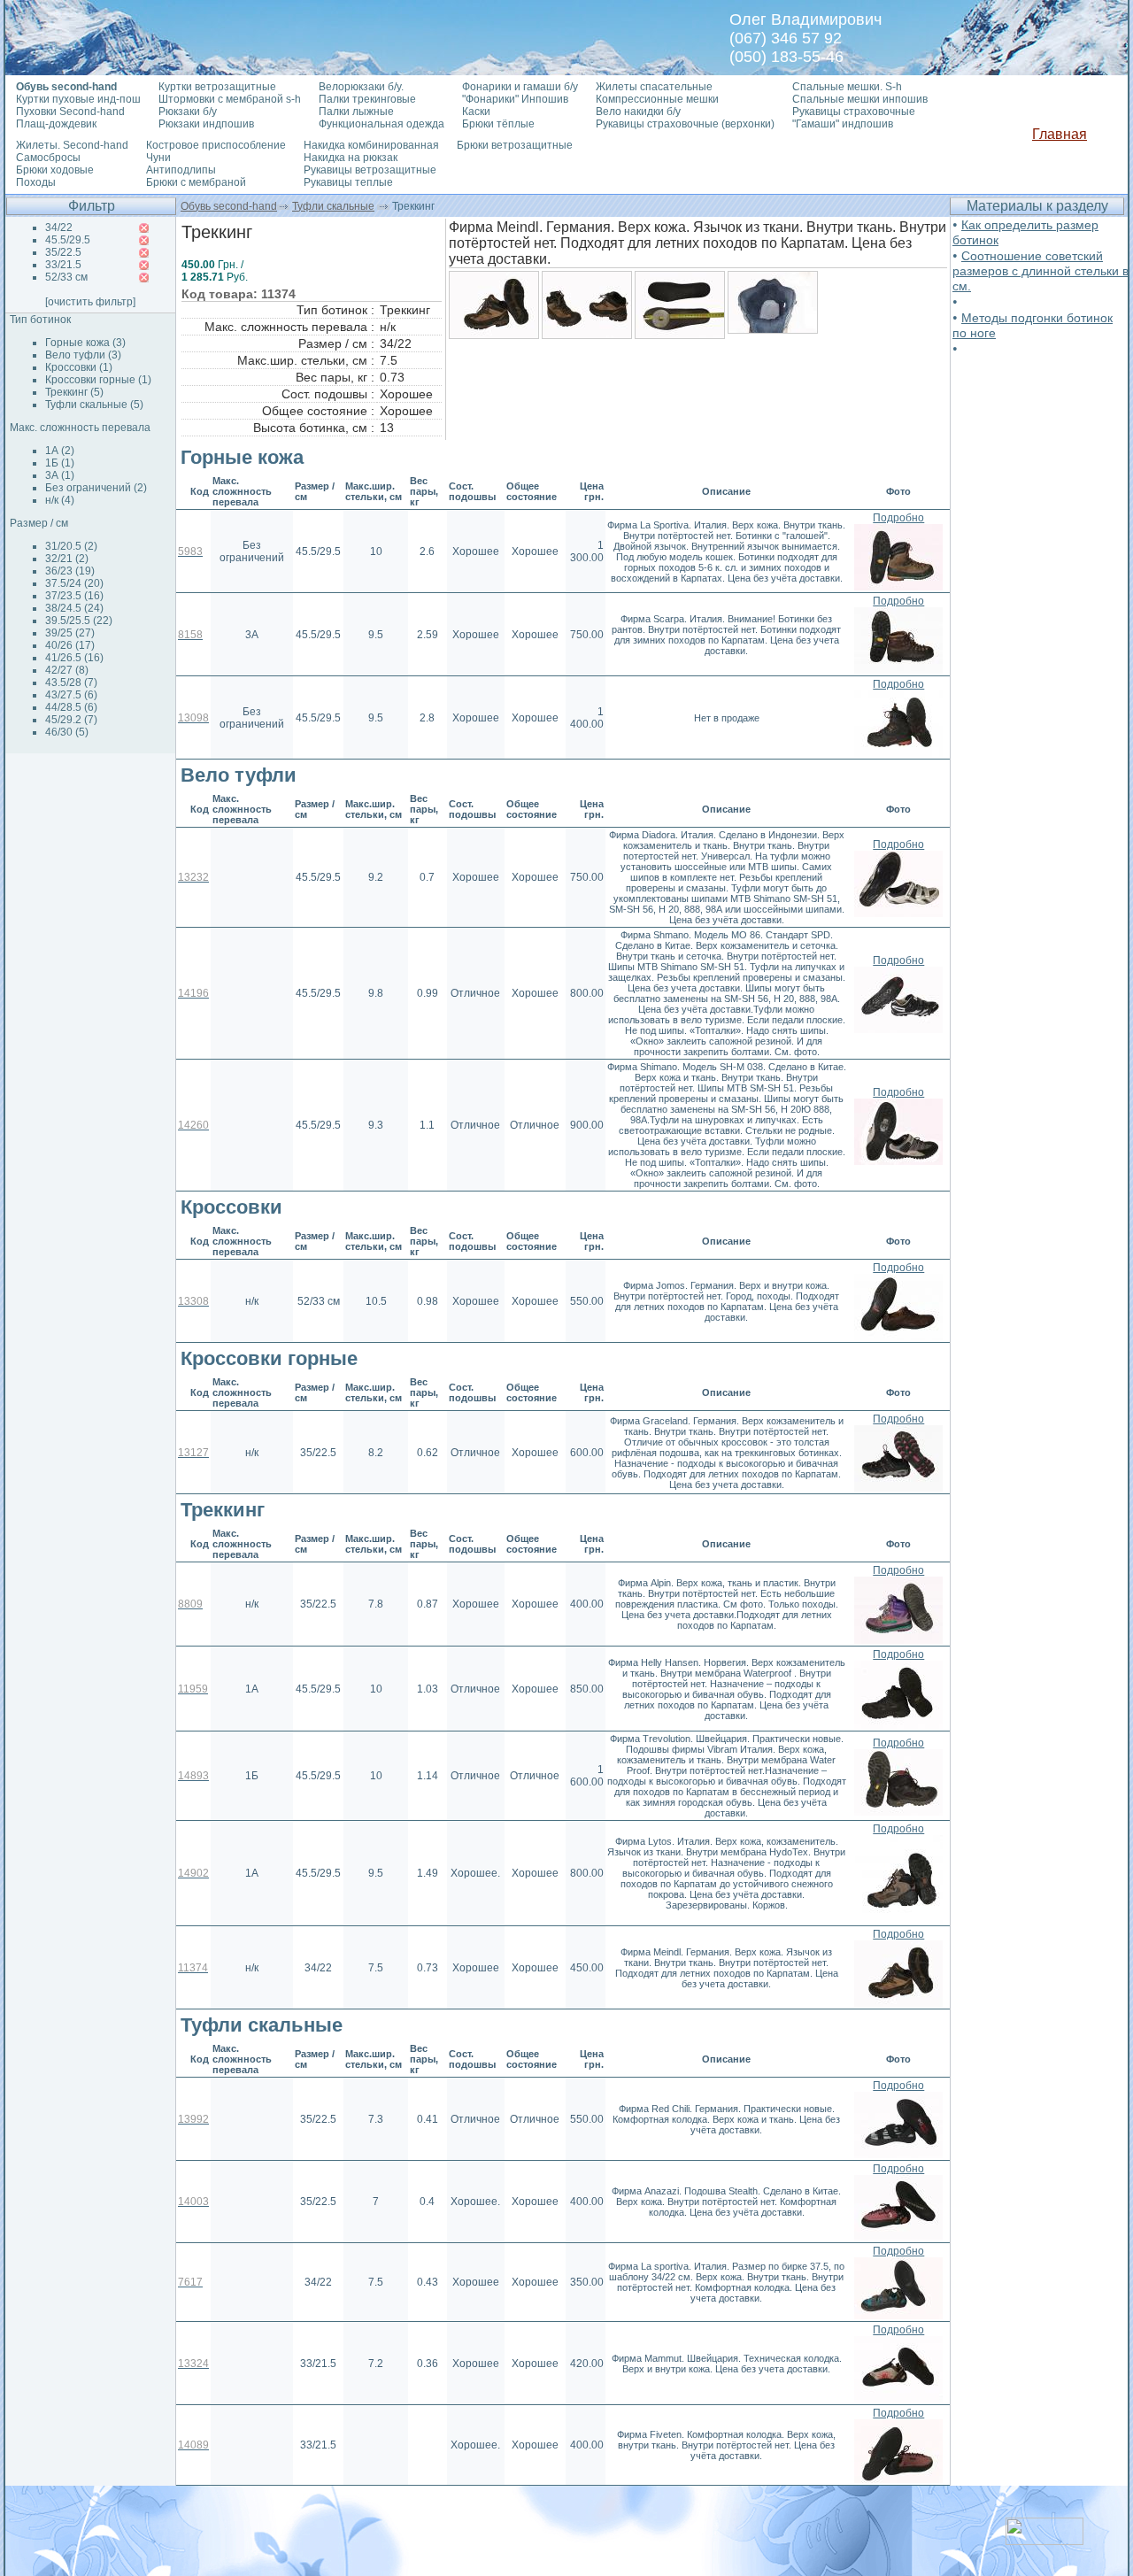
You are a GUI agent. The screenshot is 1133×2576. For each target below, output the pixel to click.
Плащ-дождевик (56, 124)
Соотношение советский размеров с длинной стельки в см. (1041, 271)
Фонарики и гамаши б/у (520, 87)
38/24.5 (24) (74, 608)
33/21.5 (63, 265)
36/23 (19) (70, 571)
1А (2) (60, 451)
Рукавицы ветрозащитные (370, 170)
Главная (1060, 134)
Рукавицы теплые (348, 182)
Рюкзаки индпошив (206, 124)
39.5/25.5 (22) (79, 621)
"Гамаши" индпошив (843, 124)
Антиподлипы (181, 170)
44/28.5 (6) (71, 707)
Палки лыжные (356, 112)
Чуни (158, 158)
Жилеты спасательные (654, 87)
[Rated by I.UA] (1044, 2540)
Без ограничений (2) (96, 488)
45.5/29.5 (68, 240)
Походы (36, 182)
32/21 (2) (67, 559)
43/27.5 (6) (71, 695)
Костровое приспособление (216, 145)
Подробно (898, 518)
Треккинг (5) (74, 392)
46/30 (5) (67, 732)
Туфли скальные (333, 206)
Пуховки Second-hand (70, 112)
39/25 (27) (70, 633)
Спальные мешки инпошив (860, 99)
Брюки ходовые (55, 170)
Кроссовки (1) (79, 367)
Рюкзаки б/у (188, 112)
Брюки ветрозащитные (515, 145)
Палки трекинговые (367, 99)
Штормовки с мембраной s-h (230, 99)
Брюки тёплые (498, 124)
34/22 (59, 228)
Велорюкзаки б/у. (361, 87)
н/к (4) (60, 500)
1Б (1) (60, 463)
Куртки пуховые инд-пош (78, 99)
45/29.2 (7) (71, 720)
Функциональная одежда (382, 124)
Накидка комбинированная (371, 145)
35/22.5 (63, 252)
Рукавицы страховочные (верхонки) (685, 124)
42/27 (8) (67, 670)
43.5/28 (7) (71, 683)
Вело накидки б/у (638, 112)
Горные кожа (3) (85, 343)
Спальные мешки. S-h (847, 87)
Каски (476, 112)
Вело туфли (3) (83, 355)
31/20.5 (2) (71, 546)
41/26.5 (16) (74, 658)
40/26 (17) (70, 645)
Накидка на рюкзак (351, 158)
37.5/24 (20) (74, 583)
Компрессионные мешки (657, 99)
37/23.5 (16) (74, 596)
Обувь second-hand (229, 206)
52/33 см (66, 277)
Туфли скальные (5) (94, 405)
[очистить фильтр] (90, 302)
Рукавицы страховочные (854, 112)
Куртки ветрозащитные (217, 87)
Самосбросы (48, 158)
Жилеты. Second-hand (72, 145)
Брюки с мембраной (196, 182)
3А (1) (60, 475)
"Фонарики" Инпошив (515, 99)
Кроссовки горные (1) (98, 380)
